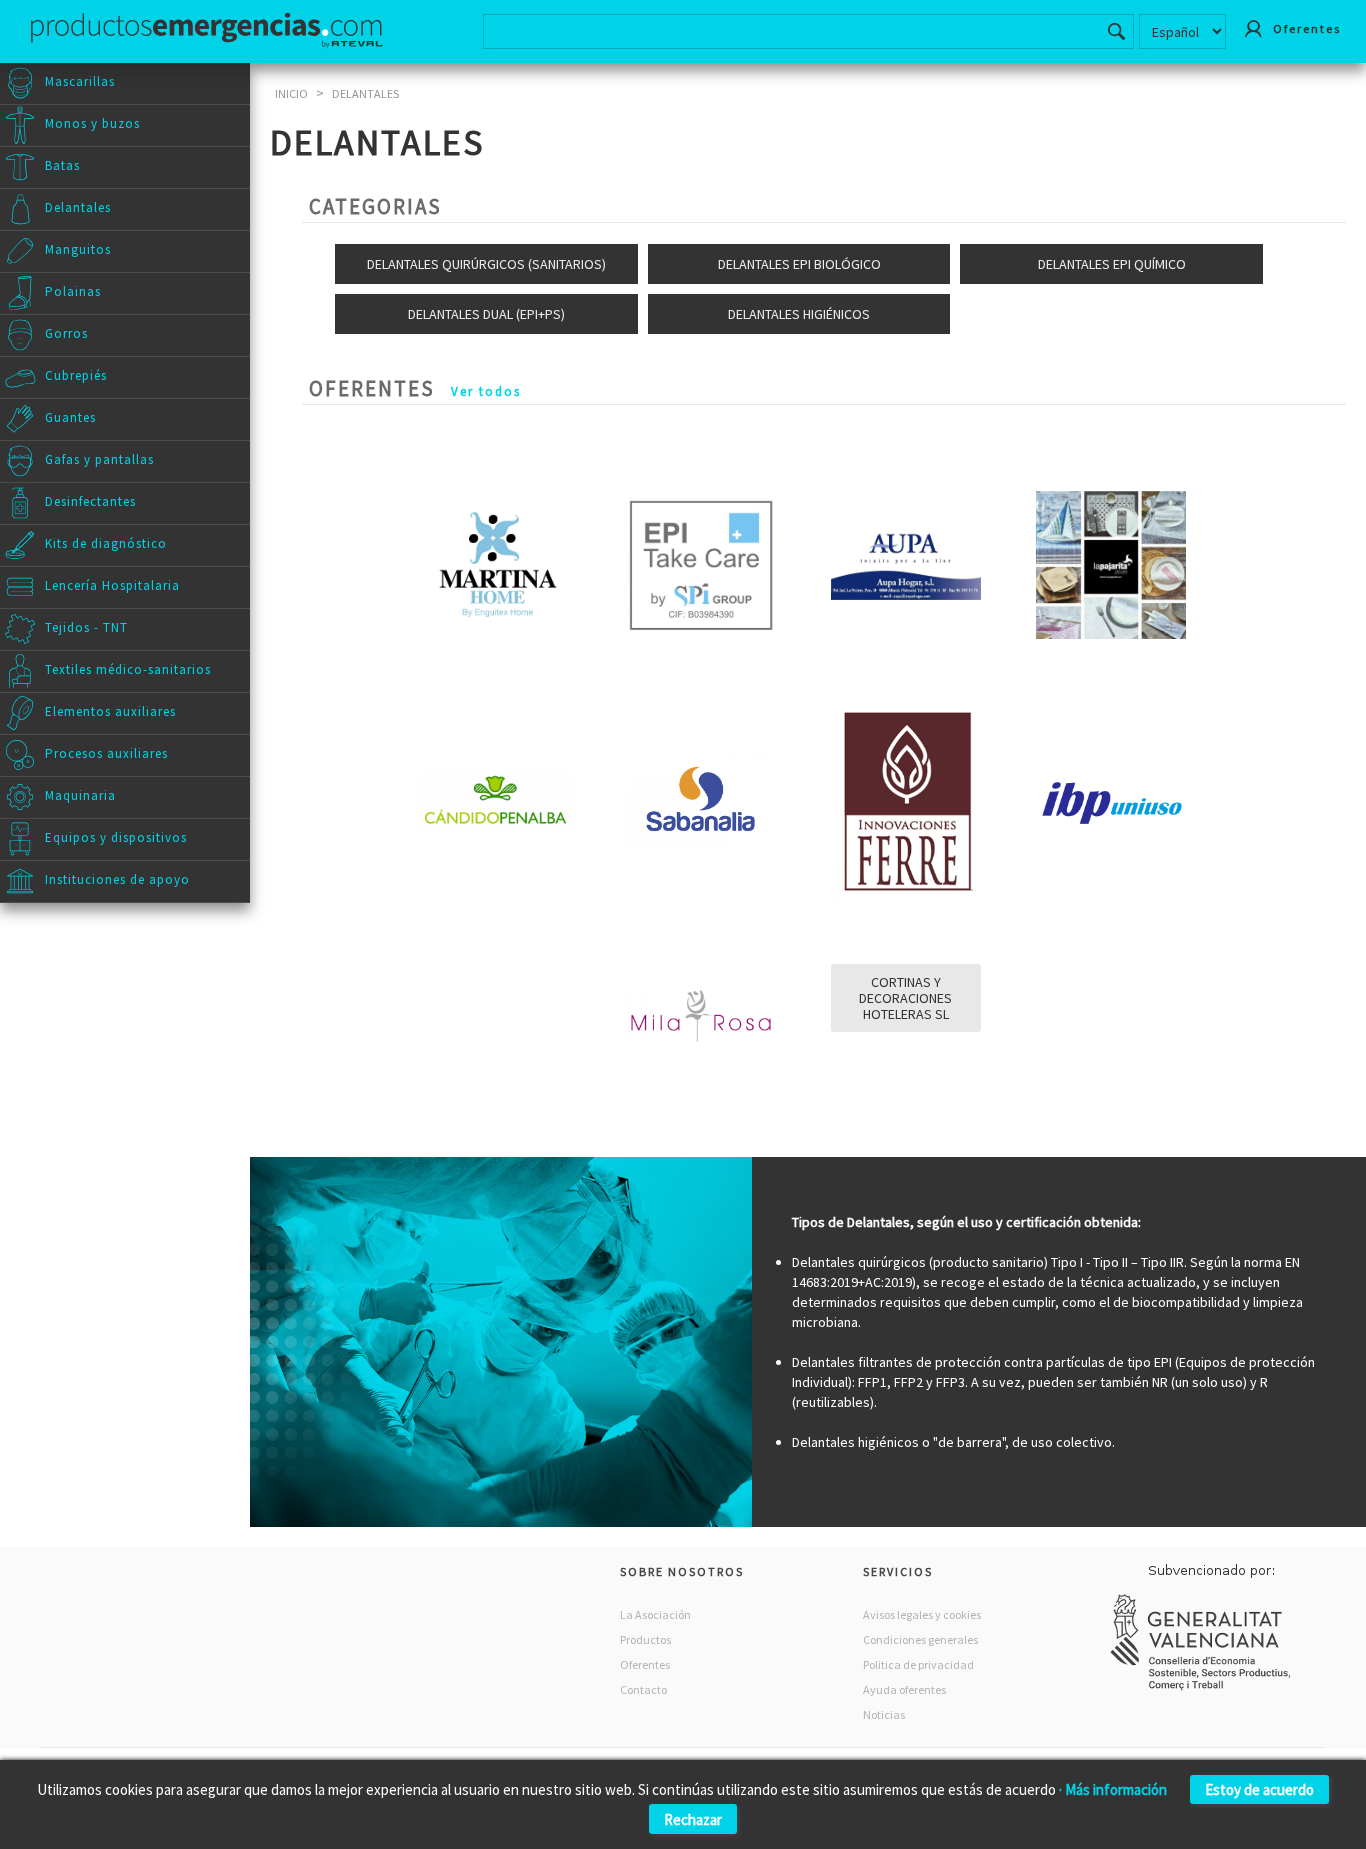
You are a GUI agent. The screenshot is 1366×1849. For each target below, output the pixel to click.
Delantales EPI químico (1112, 264)
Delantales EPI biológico (799, 264)
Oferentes (645, 1664)
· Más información (1113, 1789)
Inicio (291, 93)
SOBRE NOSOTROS (682, 1571)
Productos (645, 1639)
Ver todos (486, 391)
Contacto (643, 1689)
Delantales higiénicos (799, 314)
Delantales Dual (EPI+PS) (486, 314)
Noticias (884, 1714)
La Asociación (655, 1614)
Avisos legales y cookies (922, 1614)
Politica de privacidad (918, 1664)
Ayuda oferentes (904, 1689)
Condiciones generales (920, 1639)
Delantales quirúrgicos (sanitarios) (486, 264)
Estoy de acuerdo (1259, 1789)
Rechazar (693, 1819)
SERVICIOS (898, 1571)
